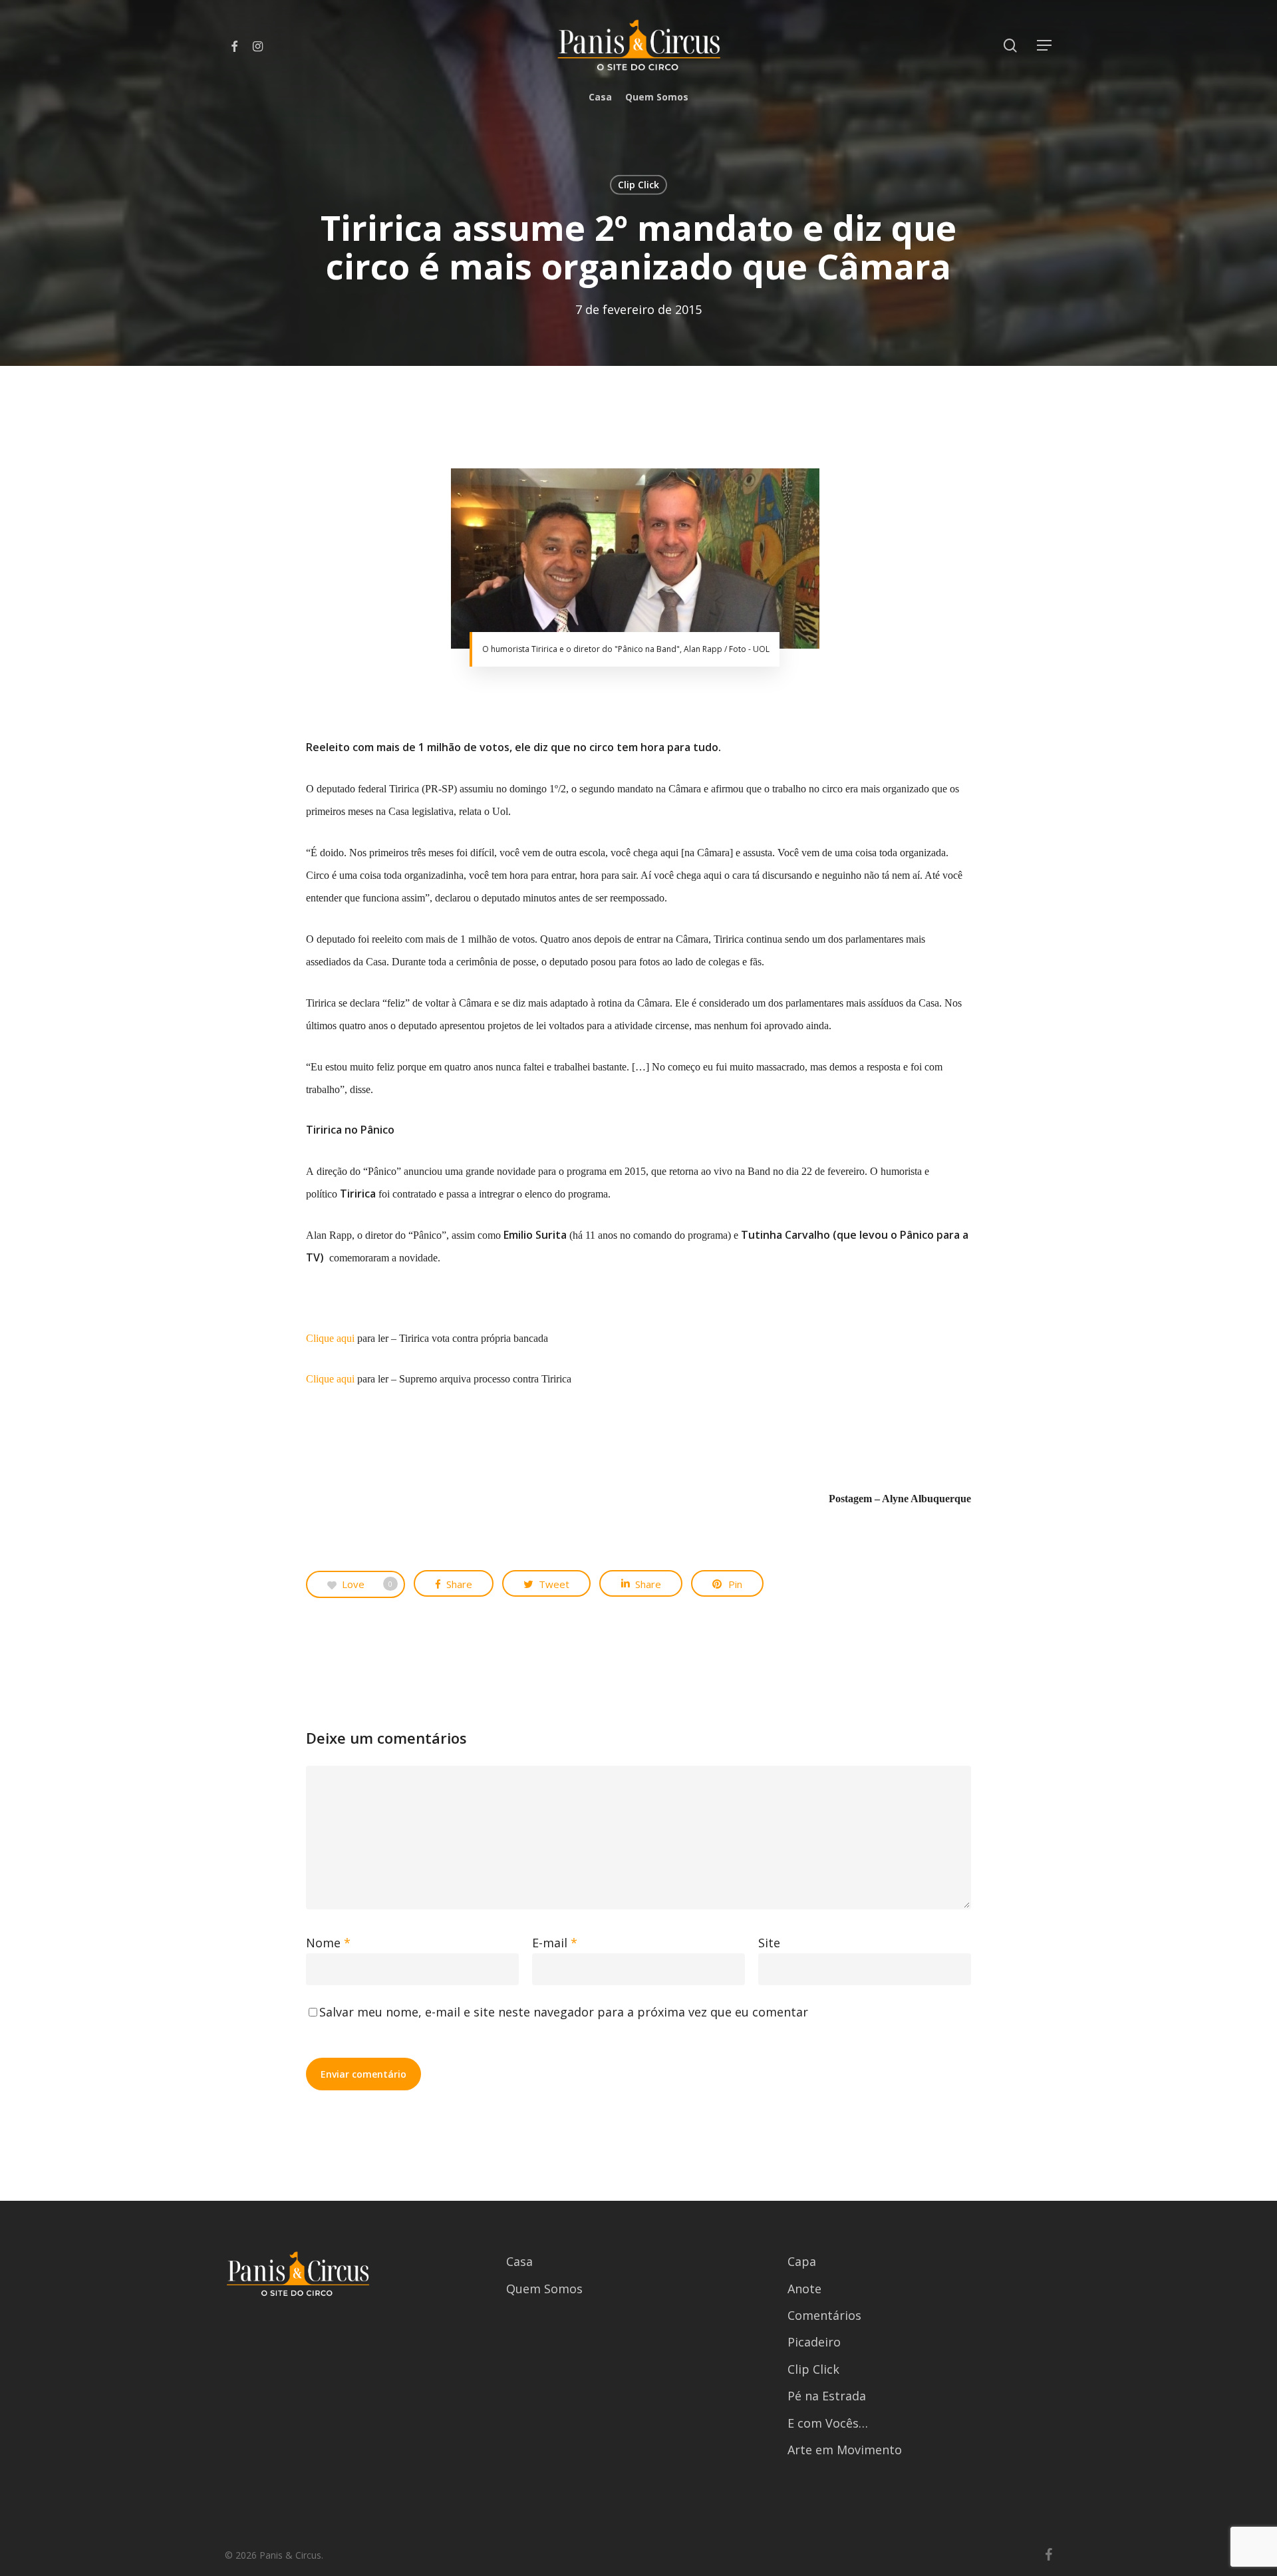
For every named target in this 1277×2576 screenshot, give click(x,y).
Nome (328, 1943)
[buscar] (1010, 46)
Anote (804, 2289)
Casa (519, 2261)
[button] (1045, 46)
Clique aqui (330, 1338)
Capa (802, 2261)
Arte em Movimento (845, 2450)
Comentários (824, 2315)
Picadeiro (814, 2342)
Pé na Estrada (827, 2396)
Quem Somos (544, 2289)
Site (769, 1943)
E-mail (555, 1943)
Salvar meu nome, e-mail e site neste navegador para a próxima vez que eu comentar (564, 2012)
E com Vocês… (828, 2423)
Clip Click (638, 185)
